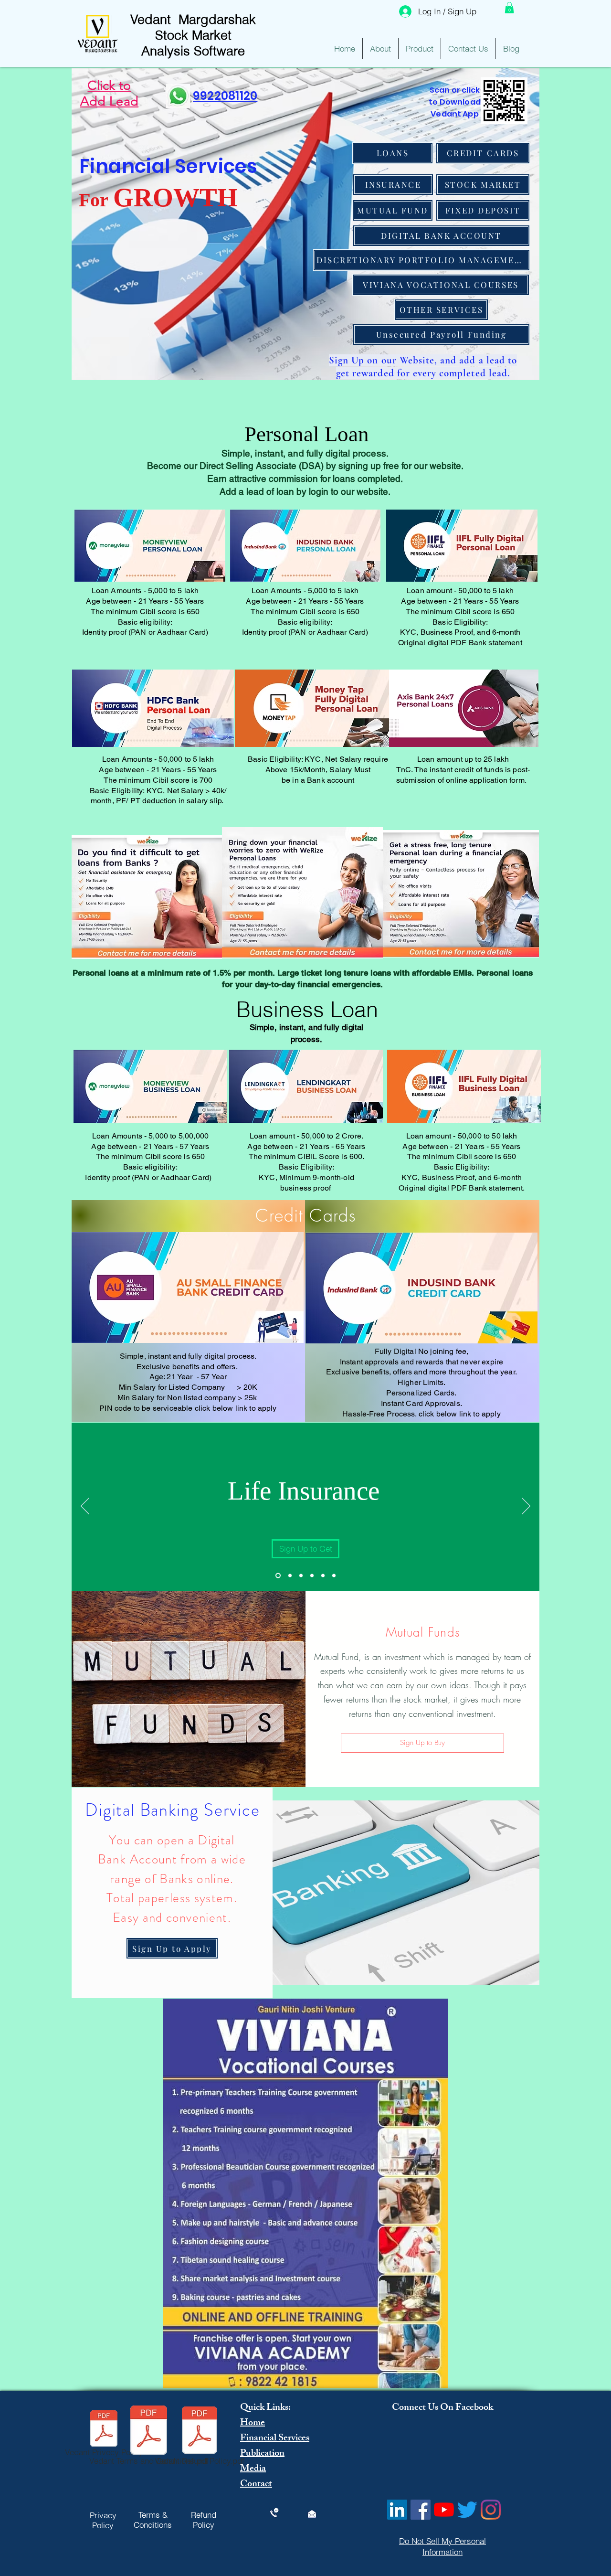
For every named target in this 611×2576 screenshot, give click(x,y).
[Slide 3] (301, 1575)
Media (253, 2469)
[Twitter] (467, 2510)
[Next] (526, 1507)
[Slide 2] (289, 1575)
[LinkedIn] (397, 2510)
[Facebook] (421, 2510)
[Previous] (85, 1507)
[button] (509, 8)
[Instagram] (491, 2510)
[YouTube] (444, 2510)
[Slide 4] (312, 1575)
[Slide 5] (323, 1575)
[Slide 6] (334, 1575)
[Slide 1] (277, 1575)
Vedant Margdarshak (193, 19)
